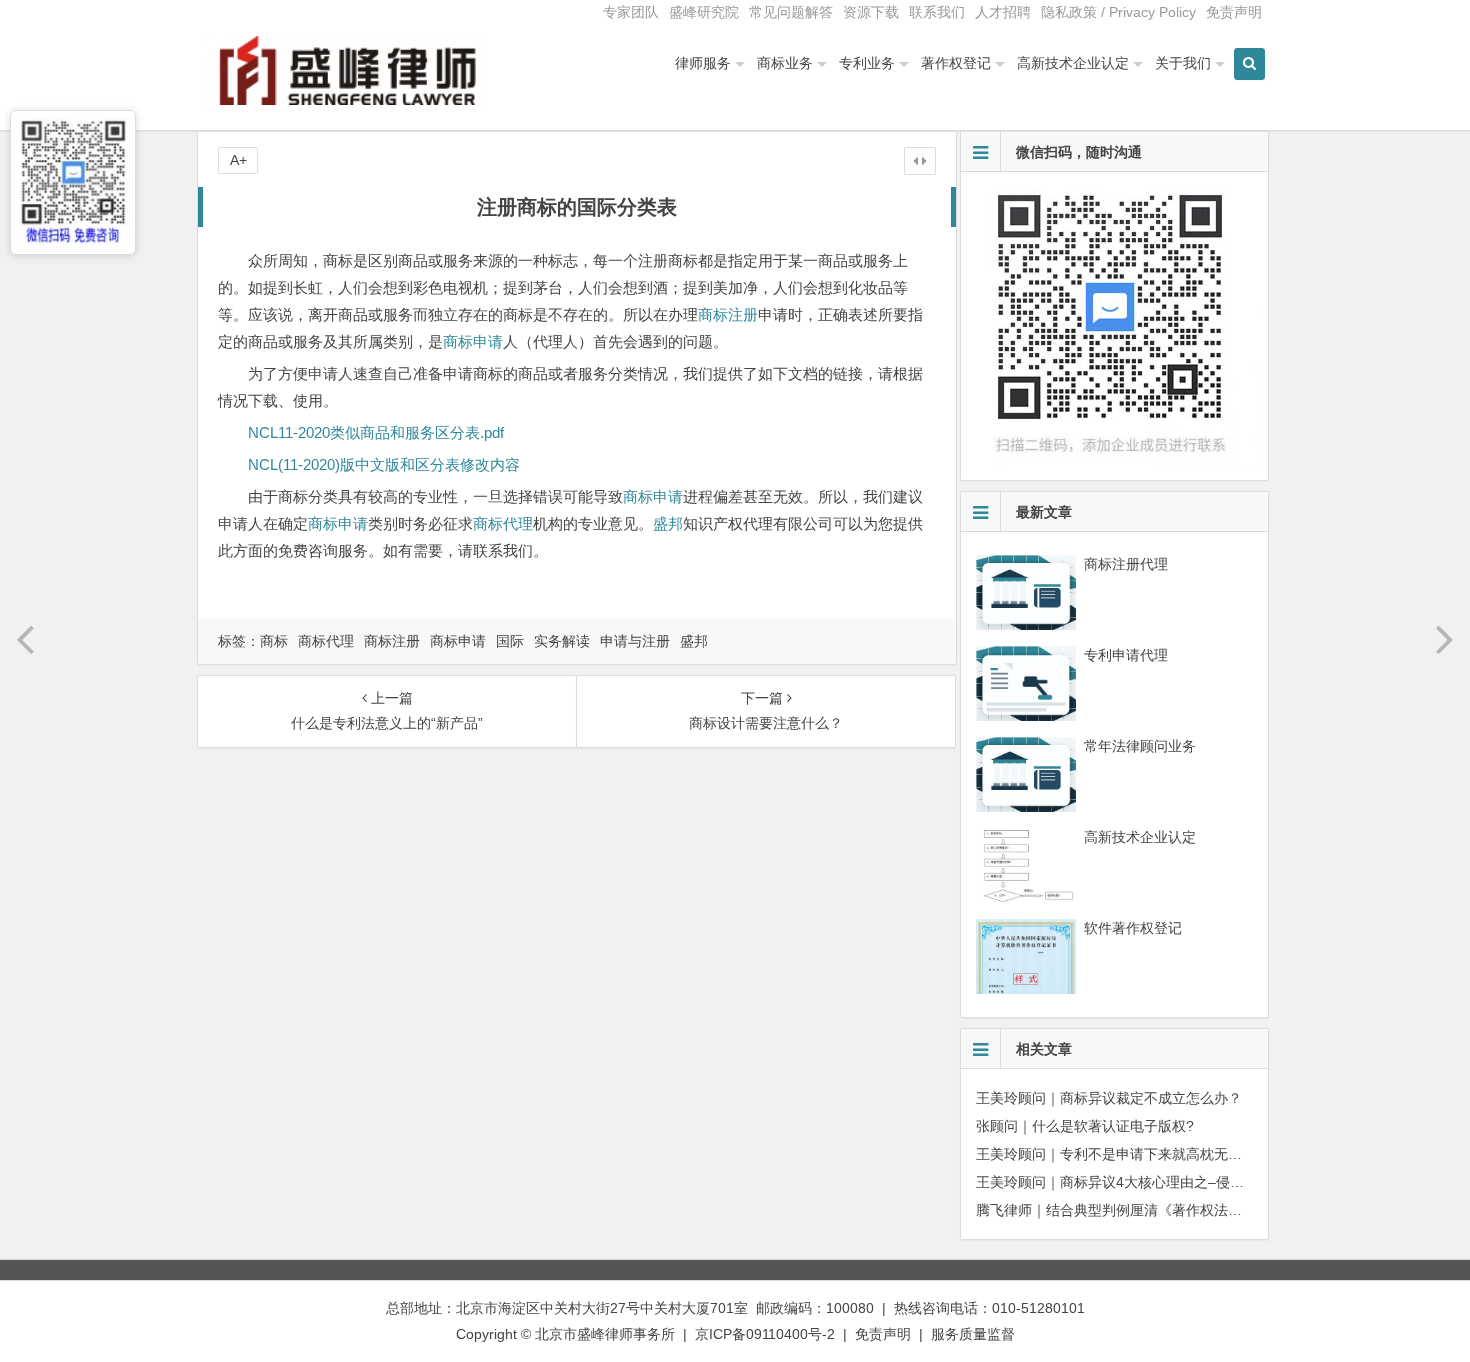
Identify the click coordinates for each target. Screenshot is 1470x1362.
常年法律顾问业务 (1140, 746)
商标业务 (785, 63)
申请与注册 (635, 641)
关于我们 (1183, 63)
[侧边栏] (920, 161)
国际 (510, 641)
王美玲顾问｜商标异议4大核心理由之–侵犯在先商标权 (1145, 1182)
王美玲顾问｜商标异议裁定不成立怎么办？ (1109, 1098)
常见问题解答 (791, 12)
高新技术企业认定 (1073, 63)
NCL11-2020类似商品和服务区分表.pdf (376, 432)
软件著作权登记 (1133, 928)
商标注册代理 (1126, 564)
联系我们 (937, 12)
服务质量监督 (973, 1334)
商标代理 (503, 523)
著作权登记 (956, 63)
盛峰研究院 (704, 12)
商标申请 (473, 341)
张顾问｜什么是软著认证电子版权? (1085, 1126)
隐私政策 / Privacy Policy (1118, 12)
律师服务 (703, 63)
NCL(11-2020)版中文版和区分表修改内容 (384, 464)
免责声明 (1234, 12)
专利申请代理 (1126, 655)
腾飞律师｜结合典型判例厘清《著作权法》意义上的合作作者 (1165, 1210)
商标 (274, 641)
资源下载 (871, 12)
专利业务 (867, 63)
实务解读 (562, 641)
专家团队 (631, 12)
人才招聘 (1003, 12)
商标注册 (728, 314)
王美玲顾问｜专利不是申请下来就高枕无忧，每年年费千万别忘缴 (1179, 1154)
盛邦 (668, 523)
